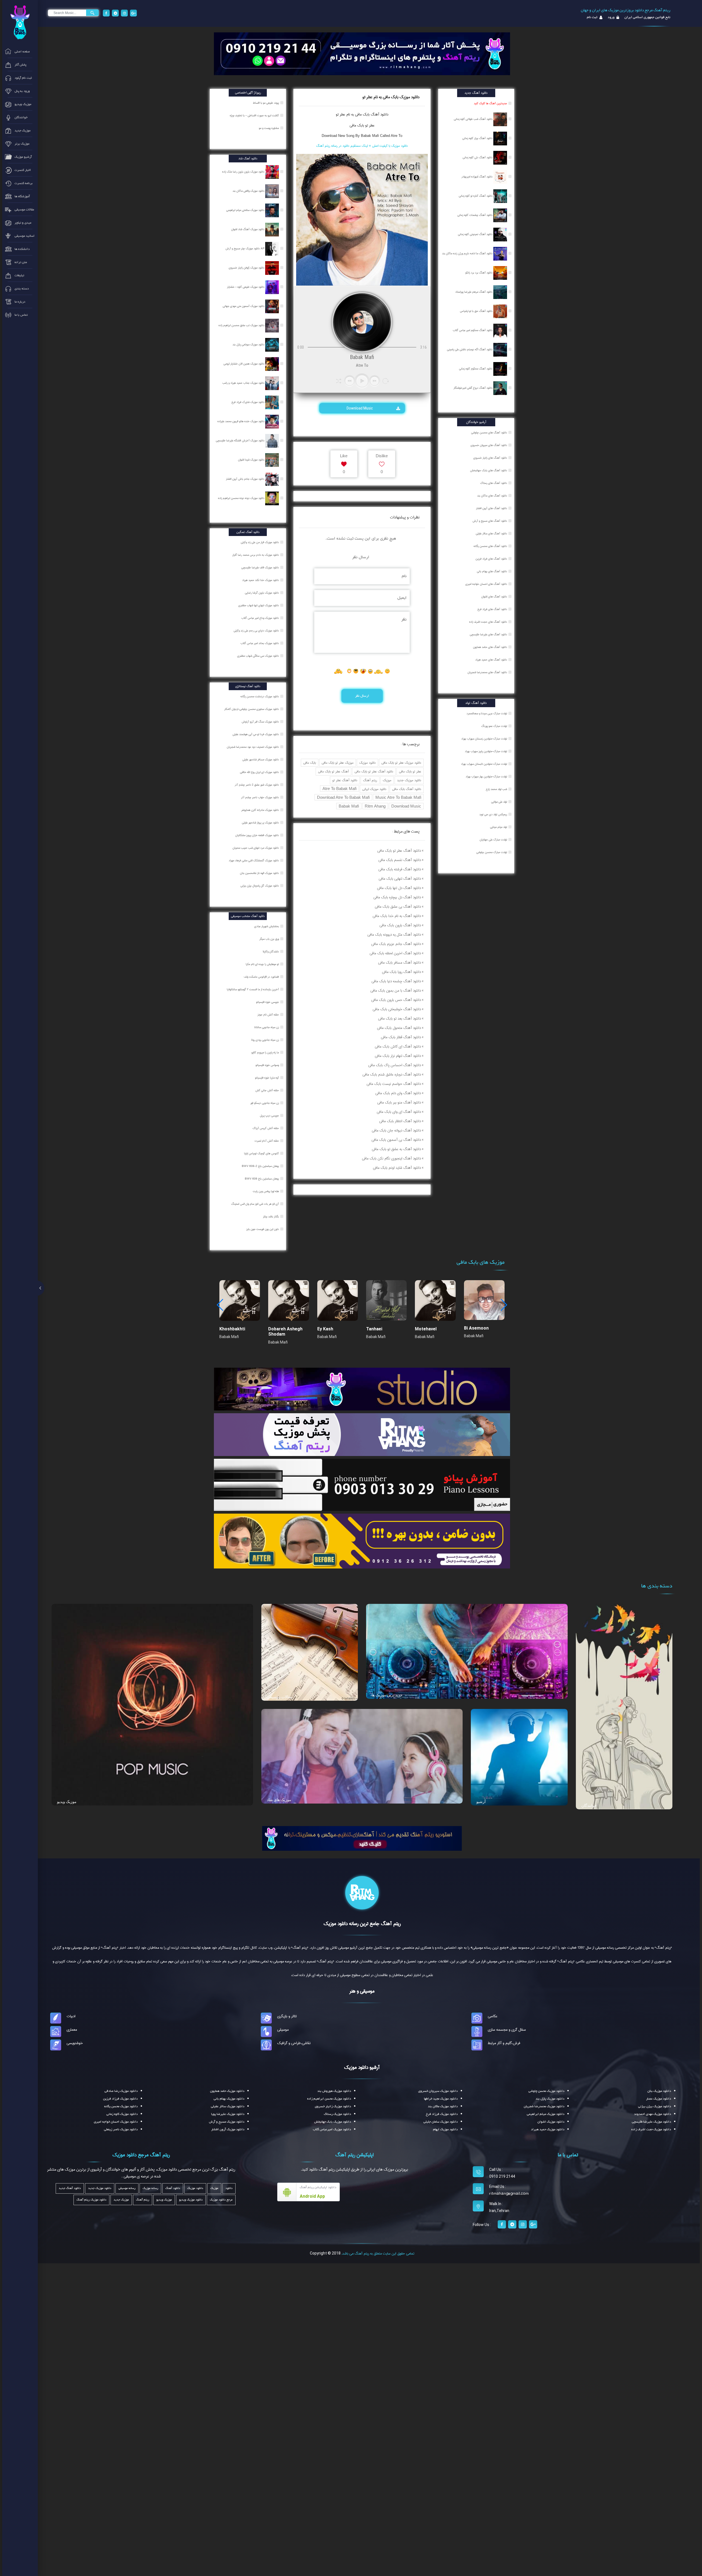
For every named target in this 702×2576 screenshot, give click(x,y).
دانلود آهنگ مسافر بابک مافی (400, 963)
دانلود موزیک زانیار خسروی (333, 2106)
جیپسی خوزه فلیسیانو (268, 1002)
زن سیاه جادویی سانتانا (267, 1027)
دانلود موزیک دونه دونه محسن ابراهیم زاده (242, 498)
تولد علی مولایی (499, 802)
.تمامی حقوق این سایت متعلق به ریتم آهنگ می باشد (378, 2253)
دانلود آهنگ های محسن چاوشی (489, 433)
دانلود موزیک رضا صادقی (121, 2091)
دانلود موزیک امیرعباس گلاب (332, 2129)
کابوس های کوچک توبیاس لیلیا (262, 1153)
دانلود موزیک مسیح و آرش (227, 2122)
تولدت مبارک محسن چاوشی (492, 852)
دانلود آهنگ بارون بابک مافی (400, 925)
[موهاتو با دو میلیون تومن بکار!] (362, 1541)
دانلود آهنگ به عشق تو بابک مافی (396, 1149)
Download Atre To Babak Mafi (343, 797)
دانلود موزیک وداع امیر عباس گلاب (261, 618)
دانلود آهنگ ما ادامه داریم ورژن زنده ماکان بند (468, 253)
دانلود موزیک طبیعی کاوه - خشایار (246, 287)
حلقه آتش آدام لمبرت (267, 1141)
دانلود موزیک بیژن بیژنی (655, 2106)
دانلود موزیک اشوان (551, 2122)
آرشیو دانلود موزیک (362, 2067)
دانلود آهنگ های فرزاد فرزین (491, 559)
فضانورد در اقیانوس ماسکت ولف (262, 977)
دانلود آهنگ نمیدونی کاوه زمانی (476, 234)
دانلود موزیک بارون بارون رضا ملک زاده (244, 172)
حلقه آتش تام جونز (269, 1015)
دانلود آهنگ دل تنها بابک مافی (399, 888)
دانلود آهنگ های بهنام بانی (492, 571)
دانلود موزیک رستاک (337, 2114)
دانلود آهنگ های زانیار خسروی (490, 458)
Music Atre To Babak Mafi (398, 797)
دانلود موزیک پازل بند (550, 2099)
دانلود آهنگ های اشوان (494, 597)
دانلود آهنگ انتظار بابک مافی (400, 1121)
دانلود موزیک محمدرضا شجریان (544, 2106)
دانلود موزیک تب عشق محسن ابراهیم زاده (242, 325)
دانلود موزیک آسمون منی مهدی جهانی (244, 306)
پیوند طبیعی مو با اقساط (266, 103)
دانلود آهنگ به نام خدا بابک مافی (397, 916)
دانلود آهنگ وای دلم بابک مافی (398, 1093)
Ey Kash (325, 1329)
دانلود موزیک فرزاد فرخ (442, 2114)
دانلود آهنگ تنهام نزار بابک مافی (398, 1056)
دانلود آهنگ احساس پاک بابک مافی (395, 1065)
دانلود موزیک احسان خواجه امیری (116, 2122)
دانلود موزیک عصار (659, 2099)
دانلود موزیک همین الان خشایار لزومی (244, 364)
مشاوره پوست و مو (269, 128)
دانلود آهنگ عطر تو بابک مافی (374, 771)
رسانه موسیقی (127, 2188)
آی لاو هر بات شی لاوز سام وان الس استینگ (255, 1204)
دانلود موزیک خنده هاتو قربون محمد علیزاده (241, 421)
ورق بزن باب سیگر (270, 939)
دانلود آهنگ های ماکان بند (492, 496)
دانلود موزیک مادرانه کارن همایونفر (261, 810)
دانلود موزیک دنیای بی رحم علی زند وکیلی (257, 631)
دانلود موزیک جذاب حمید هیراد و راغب (244, 383)
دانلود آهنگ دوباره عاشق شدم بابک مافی (392, 1074)
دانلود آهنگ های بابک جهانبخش (489, 470)
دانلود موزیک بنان (659, 2091)
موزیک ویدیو (67, 1802)
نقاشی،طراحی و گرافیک (294, 2043)
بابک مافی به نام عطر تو (353, 114)
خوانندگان (589, 1805)
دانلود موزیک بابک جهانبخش (333, 2122)
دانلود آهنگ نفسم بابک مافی (400, 860)
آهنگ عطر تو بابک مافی (333, 771)
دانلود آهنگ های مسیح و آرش (490, 521)
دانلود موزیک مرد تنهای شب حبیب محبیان (256, 848)
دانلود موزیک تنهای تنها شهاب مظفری (259, 605)
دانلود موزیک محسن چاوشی (546, 2091)
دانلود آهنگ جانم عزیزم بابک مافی (396, 944)
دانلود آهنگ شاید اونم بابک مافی (397, 1168)
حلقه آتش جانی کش (268, 1090)
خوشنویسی (75, 2043)
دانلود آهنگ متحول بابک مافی (399, 1028)
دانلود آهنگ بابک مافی (407, 789)
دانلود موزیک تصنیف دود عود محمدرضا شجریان (253, 747)
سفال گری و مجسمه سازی (507, 2030)
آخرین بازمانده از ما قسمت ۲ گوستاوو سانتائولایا (253, 989)
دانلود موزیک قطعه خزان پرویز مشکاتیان (257, 835)
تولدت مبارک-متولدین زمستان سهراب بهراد (484, 739)
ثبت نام (592, 17)
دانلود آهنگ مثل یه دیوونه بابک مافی (394, 935)
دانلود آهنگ (379, 114)
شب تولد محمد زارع (496, 789)
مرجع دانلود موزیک (221, 2200)
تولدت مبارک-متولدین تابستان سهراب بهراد (484, 764)
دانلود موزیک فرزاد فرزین (120, 2099)
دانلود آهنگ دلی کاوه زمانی (478, 157)
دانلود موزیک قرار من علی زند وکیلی (260, 542)
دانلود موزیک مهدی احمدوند (653, 2114)
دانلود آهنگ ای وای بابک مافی (399, 1112)
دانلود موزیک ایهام (445, 2129)
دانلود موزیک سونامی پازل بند (249, 345)
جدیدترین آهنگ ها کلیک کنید (490, 103)
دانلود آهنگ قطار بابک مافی (401, 1037)
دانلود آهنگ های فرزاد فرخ (492, 609)
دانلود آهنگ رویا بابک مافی (401, 972)
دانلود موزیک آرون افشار (228, 2129)
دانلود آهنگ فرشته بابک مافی (400, 869)
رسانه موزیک (150, 2188)
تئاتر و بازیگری (287, 2016)
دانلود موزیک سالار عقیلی (228, 2106)
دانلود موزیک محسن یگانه (121, 2106)
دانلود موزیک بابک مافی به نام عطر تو (391, 97)
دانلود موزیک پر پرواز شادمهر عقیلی (261, 823)
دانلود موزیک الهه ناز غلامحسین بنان (260, 873)
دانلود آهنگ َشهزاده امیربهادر (477, 177)
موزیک (387, 780)
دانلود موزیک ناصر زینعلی (121, 2129)
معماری (72, 2030)
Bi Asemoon (476, 1328)
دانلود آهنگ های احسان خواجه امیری (486, 584)
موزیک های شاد (279, 1800)
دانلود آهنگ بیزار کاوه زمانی (478, 138)
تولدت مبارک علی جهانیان (493, 840)
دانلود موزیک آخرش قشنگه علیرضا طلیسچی (240, 441)
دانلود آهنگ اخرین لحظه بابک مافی (395, 953)
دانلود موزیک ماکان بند (443, 2106)
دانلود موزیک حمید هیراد (548, 2129)
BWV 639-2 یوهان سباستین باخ (261, 1166)
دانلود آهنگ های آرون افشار (492, 508)
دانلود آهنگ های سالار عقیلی (491, 534)
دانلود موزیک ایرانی (374, 789)
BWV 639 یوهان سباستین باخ (262, 1179)
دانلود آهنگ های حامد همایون (490, 647)
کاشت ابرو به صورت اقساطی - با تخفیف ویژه (255, 115)
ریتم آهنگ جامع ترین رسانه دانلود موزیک (362, 1924)
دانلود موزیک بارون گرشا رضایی (262, 593)
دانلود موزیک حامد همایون (227, 2091)
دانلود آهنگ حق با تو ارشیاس (477, 311)
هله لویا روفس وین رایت (266, 1191)
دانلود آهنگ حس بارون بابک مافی (396, 1000)
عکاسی (493, 2016)
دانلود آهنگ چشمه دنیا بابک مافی (396, 981)
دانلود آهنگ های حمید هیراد (491, 660)
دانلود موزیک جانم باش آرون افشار (246, 479)
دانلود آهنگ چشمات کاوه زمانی (475, 215)
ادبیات (71, 2016)
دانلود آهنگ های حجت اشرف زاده (488, 622)
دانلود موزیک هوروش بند (334, 2091)
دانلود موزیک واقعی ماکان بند (249, 191)
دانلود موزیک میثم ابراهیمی (546, 2114)
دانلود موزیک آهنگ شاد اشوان (248, 229)
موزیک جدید (121, 2200)
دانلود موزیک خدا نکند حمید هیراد (261, 580)
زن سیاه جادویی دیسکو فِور (265, 1103)
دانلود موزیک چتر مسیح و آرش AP (245, 249)
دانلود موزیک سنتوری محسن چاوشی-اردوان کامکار (252, 709)
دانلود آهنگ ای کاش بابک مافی (398, 1046)
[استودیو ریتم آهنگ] (362, 1838)
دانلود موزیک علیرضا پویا (228, 2114)
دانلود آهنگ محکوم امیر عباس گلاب (473, 330)
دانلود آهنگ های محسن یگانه (490, 546)
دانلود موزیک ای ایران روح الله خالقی (260, 772)
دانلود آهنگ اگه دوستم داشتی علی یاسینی (470, 349)
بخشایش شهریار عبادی (267, 926)
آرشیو (481, 1802)
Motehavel (426, 1329)
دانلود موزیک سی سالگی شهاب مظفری (258, 656)
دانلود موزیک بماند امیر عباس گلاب (260, 643)
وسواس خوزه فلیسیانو (268, 1065)
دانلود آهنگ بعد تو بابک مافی (400, 1018)
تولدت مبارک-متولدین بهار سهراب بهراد (486, 777)
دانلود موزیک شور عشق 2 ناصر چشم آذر (257, 785)
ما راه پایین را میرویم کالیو (266, 1053)
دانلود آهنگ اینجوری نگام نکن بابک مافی (391, 1158)
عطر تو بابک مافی (362, 125)
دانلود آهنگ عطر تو (345, 780)
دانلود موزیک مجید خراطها (441, 2099)
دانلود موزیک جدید (409, 780)
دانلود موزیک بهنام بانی (229, 2099)
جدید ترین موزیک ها (387, 1695)
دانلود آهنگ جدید (70, 2188)
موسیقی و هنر (362, 1991)
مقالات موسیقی (280, 1697)
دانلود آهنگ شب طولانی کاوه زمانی (474, 119)
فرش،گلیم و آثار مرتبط (504, 2043)
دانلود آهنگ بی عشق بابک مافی (398, 907)
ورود (611, 17)
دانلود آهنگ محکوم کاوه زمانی (476, 369)
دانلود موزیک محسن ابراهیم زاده (329, 2099)
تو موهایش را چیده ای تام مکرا (263, 964)
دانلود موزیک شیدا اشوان (252, 460)
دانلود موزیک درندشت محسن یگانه (260, 696)
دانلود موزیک (367, 763)
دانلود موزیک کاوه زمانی (122, 2114)
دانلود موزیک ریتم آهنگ (91, 2200)
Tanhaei (374, 1329)
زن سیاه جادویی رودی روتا (265, 1040)
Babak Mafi (349, 806)
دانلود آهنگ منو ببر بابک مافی (399, 1102)
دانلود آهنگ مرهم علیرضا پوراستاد (474, 292)
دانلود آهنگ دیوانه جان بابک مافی (396, 1130)
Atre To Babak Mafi (339, 788)
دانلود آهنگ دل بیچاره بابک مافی (397, 897)
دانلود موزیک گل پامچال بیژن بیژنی (260, 886)
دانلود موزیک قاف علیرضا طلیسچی (261, 568)
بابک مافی (310, 763)
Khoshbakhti (232, 1329)
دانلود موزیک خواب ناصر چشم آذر (260, 797)
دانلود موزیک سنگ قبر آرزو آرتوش (261, 722)
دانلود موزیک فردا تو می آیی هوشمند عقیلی (256, 734)
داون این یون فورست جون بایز (263, 1229)
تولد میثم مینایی (499, 827)
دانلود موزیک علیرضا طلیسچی (651, 2122)
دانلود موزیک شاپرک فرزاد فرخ (248, 402)
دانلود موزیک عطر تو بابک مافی (401, 763)
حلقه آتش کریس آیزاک (266, 1128)
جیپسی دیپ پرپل (270, 1116)
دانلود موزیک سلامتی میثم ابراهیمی (246, 210)
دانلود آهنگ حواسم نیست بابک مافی (394, 1084)
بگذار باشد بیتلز (271, 1217)
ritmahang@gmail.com (509, 2194)
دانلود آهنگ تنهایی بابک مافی (400, 879)
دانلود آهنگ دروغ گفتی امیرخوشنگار (473, 388)
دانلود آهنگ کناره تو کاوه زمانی (476, 196)
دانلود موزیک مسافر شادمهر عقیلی (261, 760)
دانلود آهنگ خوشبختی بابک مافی (397, 1009)
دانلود (229, 2188)
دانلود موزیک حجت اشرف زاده (651, 2129)
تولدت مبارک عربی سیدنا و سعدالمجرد (487, 713)
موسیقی (283, 2030)
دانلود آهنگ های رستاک (494, 483)
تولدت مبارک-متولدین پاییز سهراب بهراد (486, 751)
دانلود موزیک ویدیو (191, 2200)
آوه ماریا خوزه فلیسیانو (267, 1078)
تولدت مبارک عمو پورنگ (494, 726)
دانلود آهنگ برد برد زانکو (479, 273)
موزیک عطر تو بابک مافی (338, 763)
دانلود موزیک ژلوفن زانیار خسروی (247, 268)
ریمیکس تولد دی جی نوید (493, 814)
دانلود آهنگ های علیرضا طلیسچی (488, 634)
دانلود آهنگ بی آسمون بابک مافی (396, 1140)
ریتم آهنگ (370, 780)
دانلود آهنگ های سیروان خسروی (489, 445)
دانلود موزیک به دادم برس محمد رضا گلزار (256, 555)
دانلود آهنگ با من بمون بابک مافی (396, 991)
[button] (504, 1305)
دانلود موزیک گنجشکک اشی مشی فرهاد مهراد (254, 860)
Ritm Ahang (375, 806)
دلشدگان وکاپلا (271, 952)
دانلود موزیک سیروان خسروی (438, 2091)
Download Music (360, 408)
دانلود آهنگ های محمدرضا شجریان (487, 672)
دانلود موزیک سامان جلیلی (441, 2122)
